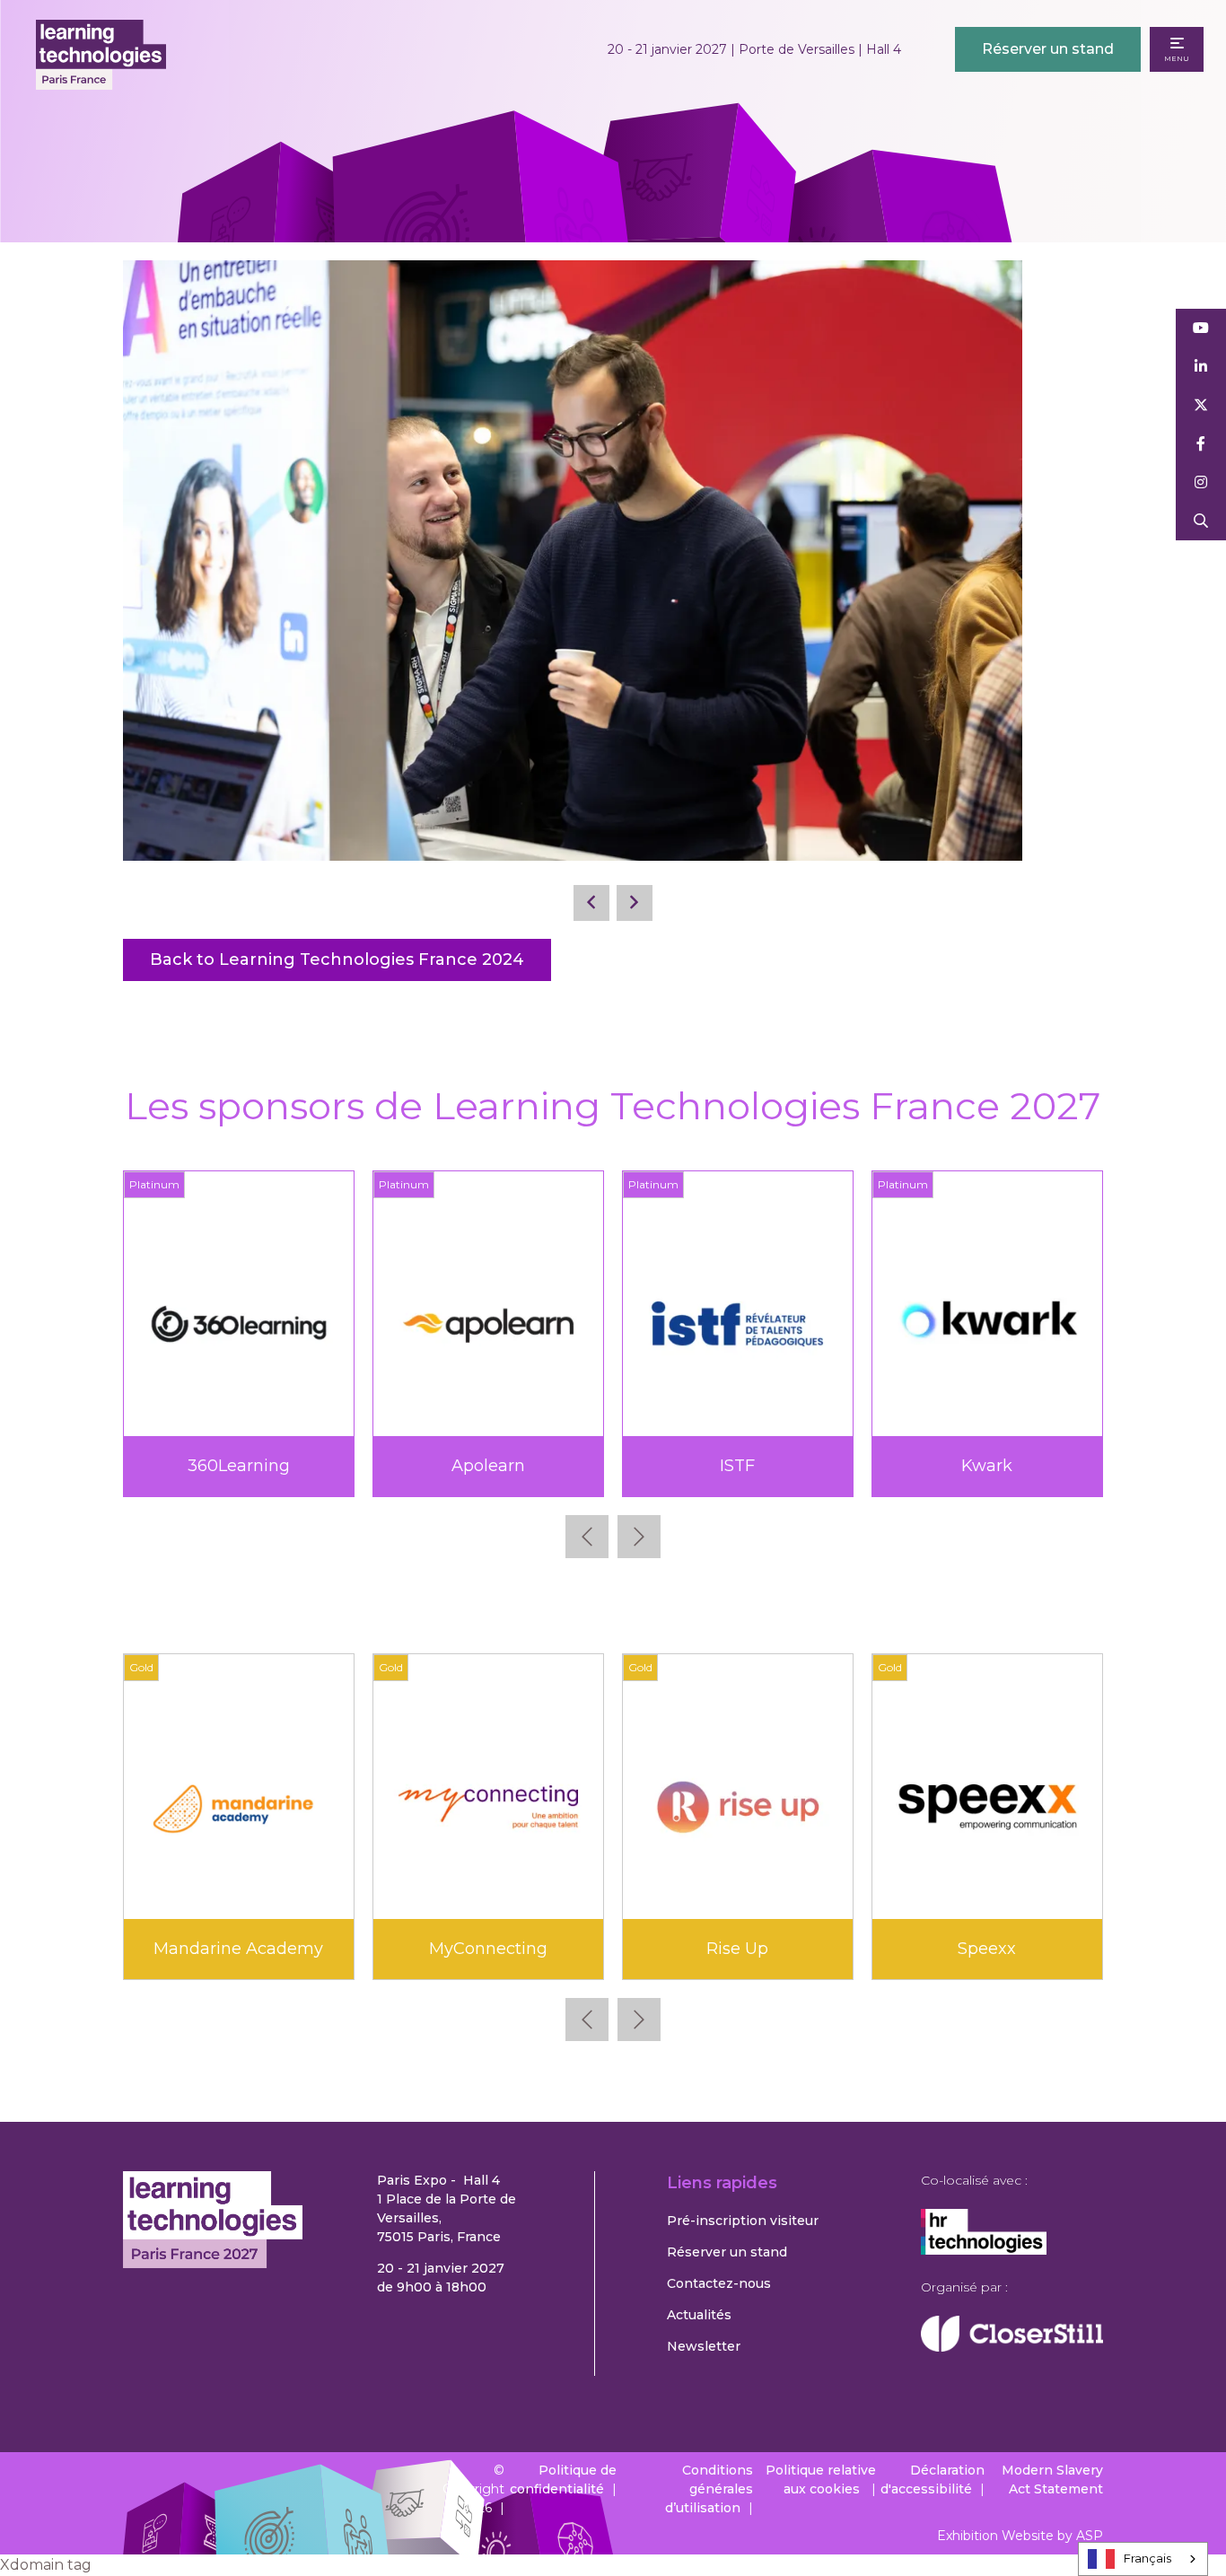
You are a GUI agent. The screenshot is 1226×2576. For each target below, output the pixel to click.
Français (1147, 2558)
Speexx (987, 1949)
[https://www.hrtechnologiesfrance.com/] (984, 2250)
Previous (587, 1537)
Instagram (1201, 482)
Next (639, 1537)
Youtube (1201, 328)
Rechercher (1201, 521)
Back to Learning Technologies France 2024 (337, 959)
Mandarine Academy (238, 1949)
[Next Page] (635, 903)
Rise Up (737, 1949)
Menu (1177, 58)
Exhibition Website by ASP (1020, 2536)
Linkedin (1201, 367)
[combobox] (1143, 2559)
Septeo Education (904, 1466)
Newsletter (704, 2346)
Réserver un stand (1048, 49)
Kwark (155, 1466)
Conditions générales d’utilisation (709, 2489)
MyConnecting (488, 1949)
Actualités (699, 2315)
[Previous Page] (591, 903)
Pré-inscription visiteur (743, 2221)
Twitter (1201, 405)
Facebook (1201, 444)
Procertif (654, 1466)
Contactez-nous (719, 2283)
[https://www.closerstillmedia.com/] (1012, 2347)
